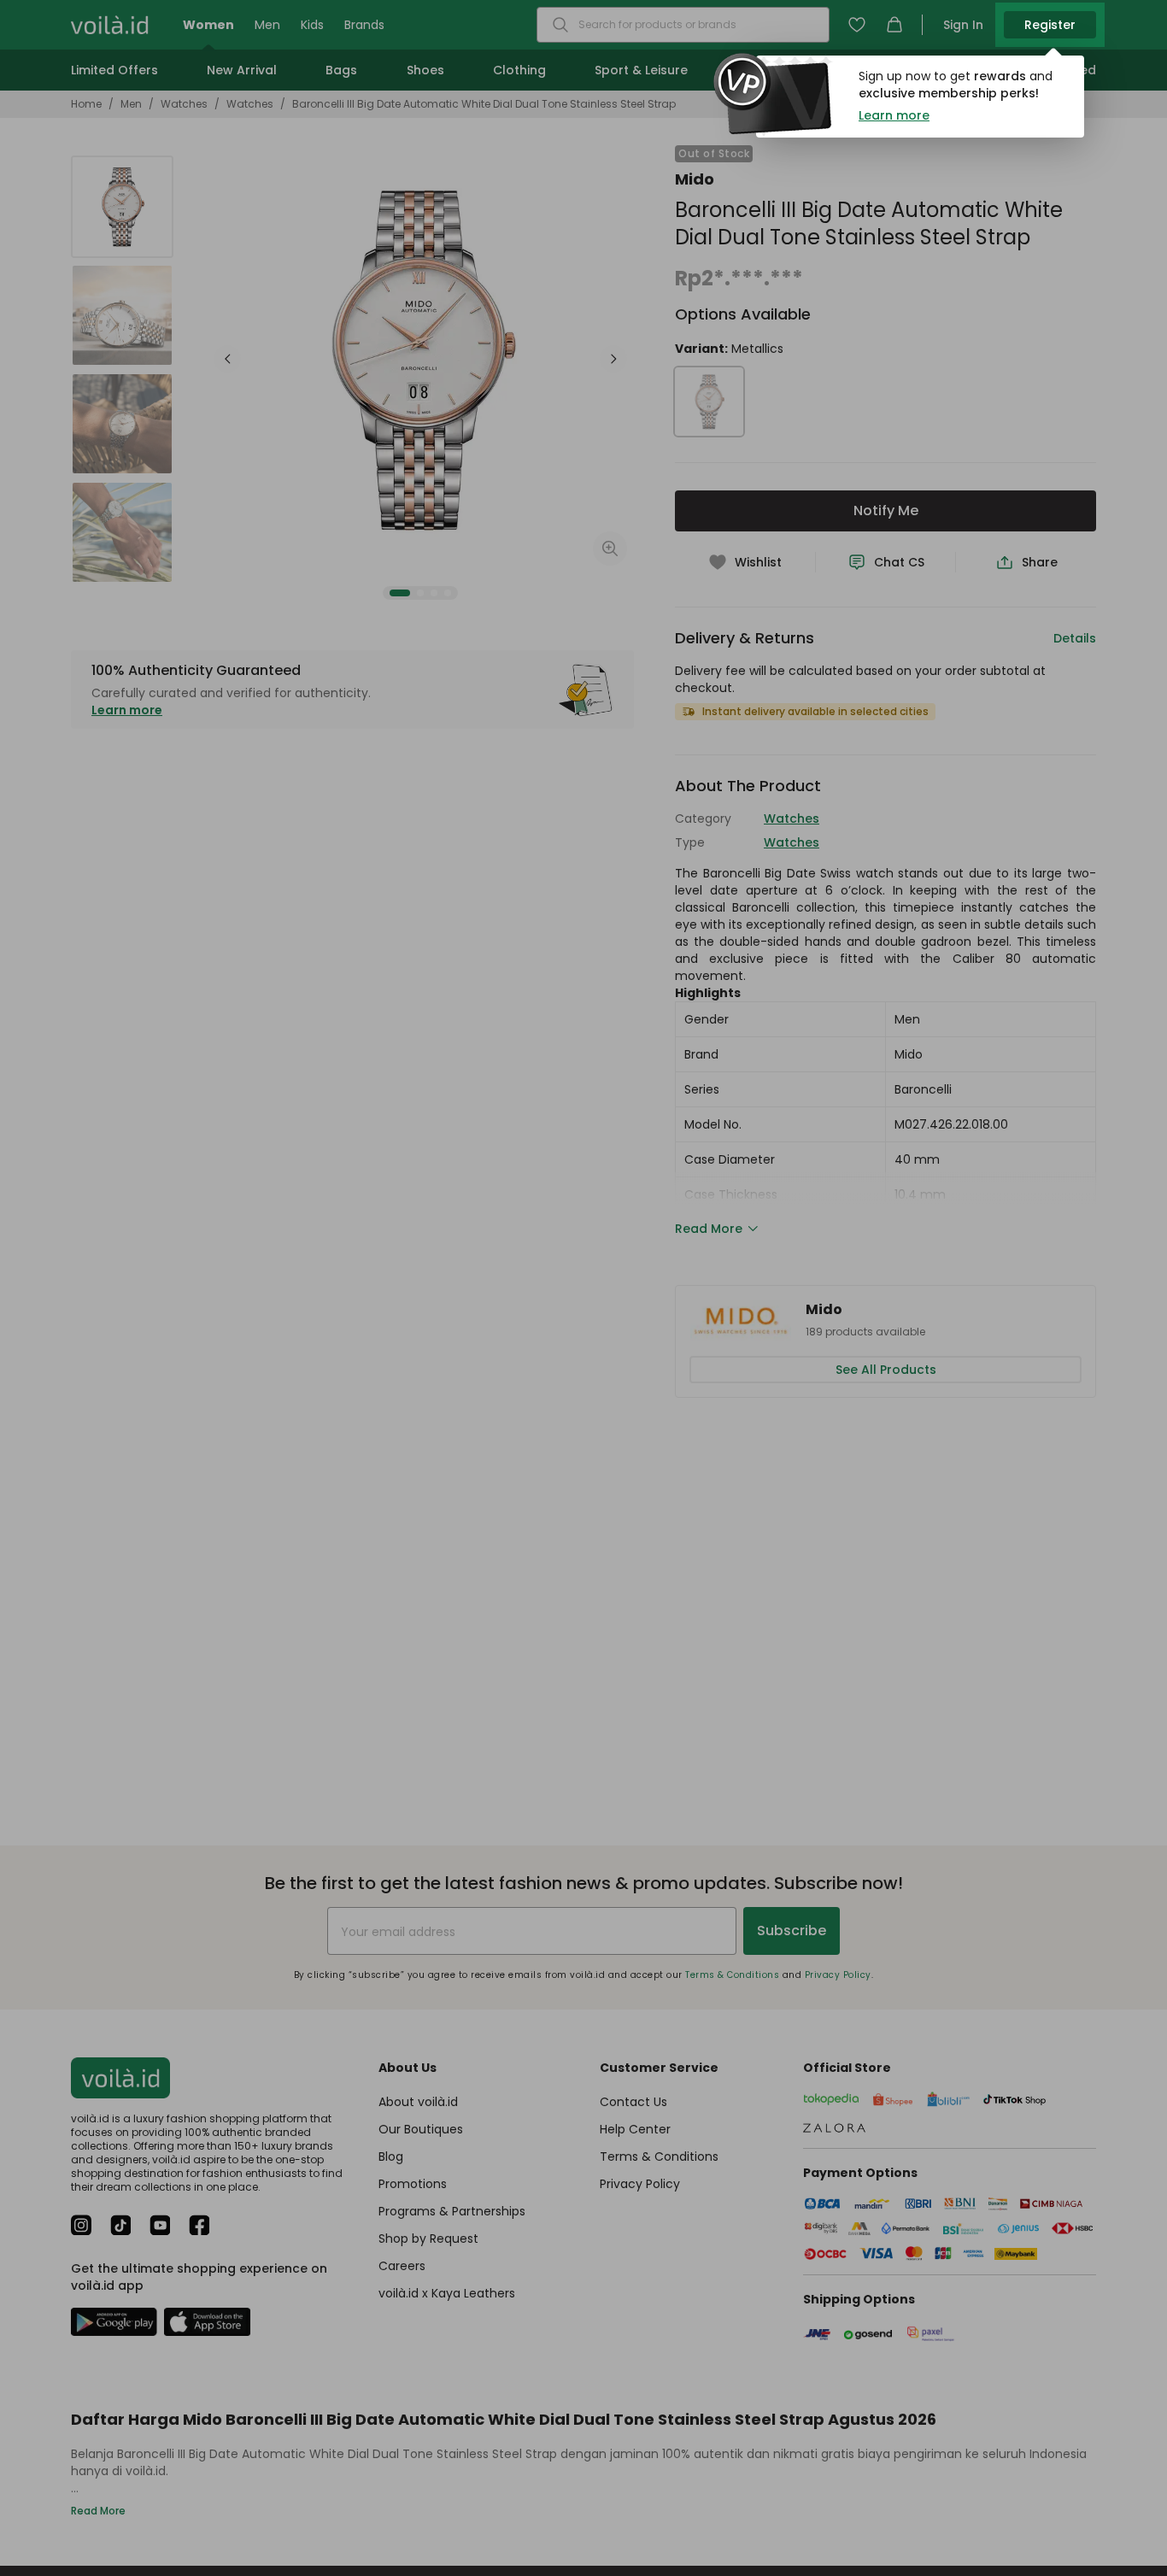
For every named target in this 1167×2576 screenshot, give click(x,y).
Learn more (894, 115)
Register (1050, 25)
